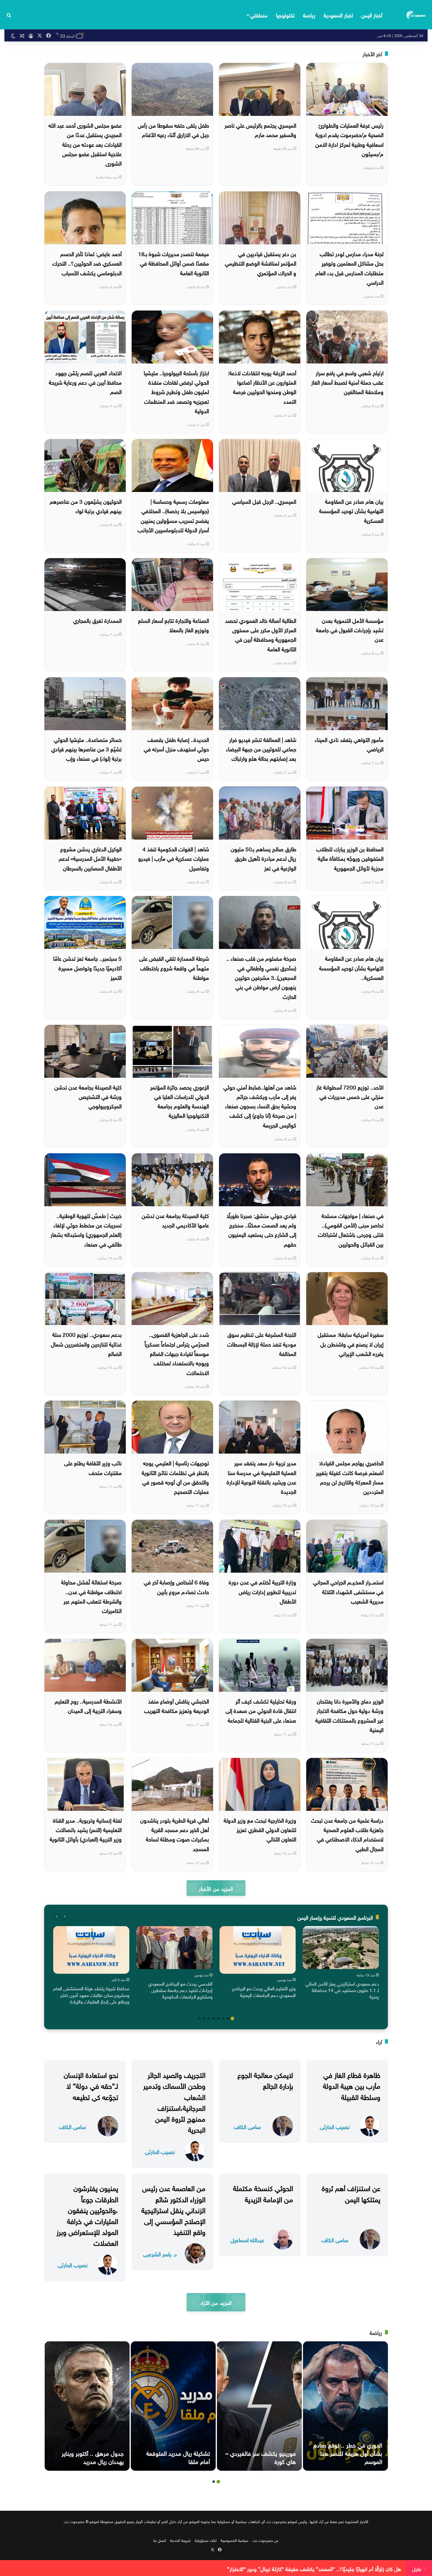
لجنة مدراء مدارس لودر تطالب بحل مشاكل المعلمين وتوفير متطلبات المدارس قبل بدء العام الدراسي (349, 267)
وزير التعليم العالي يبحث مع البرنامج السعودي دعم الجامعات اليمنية (264, 1991)
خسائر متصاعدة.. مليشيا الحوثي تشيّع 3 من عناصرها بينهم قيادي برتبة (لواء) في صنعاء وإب (86, 749)
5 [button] (214, 2018)
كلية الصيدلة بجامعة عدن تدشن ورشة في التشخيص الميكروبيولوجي (88, 1096)
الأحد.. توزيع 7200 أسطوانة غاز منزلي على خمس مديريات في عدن (350, 1096)
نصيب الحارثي (335, 2126)
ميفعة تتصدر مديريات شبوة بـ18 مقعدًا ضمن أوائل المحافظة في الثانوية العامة (174, 263)
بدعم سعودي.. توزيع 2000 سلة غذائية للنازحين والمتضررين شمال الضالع (86, 1343)
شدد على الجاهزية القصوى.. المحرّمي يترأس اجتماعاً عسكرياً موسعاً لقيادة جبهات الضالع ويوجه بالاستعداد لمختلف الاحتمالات (177, 1353)
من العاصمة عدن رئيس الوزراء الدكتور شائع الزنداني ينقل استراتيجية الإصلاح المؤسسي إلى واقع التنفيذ (173, 2209)
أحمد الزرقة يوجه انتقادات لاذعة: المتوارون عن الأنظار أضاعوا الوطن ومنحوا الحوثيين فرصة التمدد (262, 387)
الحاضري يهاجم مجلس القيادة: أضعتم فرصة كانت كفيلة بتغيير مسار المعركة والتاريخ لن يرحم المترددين (350, 1477)
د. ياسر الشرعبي (160, 2254)
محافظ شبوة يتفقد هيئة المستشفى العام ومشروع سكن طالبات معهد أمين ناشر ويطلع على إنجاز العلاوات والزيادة (91, 1994)
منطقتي (259, 15)
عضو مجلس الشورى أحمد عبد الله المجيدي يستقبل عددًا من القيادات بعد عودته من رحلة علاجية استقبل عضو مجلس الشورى (85, 144)
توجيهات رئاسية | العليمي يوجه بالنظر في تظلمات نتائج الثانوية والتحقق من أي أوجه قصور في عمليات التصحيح (175, 1477)
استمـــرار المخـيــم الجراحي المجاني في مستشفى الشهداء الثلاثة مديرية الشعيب (348, 1591)
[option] (341, 1964)
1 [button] (232, 2018)
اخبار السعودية (338, 15)
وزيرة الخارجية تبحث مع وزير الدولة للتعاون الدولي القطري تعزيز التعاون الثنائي (260, 1829)
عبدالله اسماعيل (247, 2239)
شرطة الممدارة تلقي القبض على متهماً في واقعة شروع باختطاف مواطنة (174, 967)
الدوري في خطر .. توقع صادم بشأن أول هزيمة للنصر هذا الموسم (348, 2452)
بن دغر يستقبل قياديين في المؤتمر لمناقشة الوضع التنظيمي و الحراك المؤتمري (261, 263)
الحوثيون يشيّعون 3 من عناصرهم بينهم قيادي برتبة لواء (86, 505)
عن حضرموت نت (266, 2540)
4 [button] (218, 2018)
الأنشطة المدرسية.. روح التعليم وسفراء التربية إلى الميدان (88, 1705)
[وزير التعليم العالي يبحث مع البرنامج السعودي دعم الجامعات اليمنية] (258, 1950)
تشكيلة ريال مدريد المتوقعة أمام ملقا (178, 2457)
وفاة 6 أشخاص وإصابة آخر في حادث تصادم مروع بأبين (176, 1586)
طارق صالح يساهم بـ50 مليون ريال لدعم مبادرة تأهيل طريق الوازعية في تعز (263, 858)
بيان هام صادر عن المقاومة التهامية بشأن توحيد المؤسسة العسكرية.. (351, 967)
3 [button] (223, 2018)
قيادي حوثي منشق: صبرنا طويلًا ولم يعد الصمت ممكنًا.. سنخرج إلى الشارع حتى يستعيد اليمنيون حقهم (261, 1229)
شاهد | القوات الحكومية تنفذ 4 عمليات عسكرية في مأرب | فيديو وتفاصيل (174, 858)
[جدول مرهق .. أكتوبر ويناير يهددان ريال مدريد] (87, 2406)
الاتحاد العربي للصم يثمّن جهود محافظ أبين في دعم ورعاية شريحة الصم (85, 382)
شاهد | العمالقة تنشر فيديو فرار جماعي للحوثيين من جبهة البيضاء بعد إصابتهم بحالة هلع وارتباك (261, 749)
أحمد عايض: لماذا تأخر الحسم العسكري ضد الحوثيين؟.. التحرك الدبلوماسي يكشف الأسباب (87, 263)
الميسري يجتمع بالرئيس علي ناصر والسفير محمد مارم (260, 129)
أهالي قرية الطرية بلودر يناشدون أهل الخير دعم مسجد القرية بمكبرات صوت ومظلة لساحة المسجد (175, 1834)
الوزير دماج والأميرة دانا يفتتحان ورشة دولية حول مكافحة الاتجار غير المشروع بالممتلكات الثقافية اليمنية (349, 1715)
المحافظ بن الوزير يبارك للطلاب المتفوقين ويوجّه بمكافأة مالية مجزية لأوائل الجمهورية (350, 858)
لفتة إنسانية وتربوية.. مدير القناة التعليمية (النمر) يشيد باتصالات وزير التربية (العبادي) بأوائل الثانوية (86, 1829)
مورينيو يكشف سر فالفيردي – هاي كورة (261, 2457)
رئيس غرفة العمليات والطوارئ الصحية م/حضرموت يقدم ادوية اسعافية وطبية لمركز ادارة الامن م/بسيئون (349, 139)
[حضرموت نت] (416, 15)
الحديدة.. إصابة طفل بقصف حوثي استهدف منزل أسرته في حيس (176, 749)
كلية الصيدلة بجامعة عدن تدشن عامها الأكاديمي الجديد (175, 1220)
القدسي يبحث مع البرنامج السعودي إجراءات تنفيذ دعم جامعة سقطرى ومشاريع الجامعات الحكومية (180, 1990)
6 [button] (209, 2018)
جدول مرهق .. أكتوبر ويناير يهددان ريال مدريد (93, 2457)
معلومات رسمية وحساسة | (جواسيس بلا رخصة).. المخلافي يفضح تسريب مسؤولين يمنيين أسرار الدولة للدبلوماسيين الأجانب (173, 515)
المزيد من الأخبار (216, 1888)
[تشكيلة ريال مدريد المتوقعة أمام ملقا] (173, 2406)
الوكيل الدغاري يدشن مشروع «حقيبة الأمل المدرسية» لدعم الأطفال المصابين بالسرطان (90, 858)
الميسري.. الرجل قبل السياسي (264, 501)
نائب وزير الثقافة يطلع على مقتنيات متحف (93, 1467)
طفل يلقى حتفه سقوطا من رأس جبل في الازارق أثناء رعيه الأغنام (173, 129)
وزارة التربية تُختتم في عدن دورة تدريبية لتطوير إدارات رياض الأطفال (262, 1591)
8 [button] (200, 2018)
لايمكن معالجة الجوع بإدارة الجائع (265, 2079)
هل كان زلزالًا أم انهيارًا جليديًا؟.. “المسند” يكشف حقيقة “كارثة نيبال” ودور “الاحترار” (314, 2568)
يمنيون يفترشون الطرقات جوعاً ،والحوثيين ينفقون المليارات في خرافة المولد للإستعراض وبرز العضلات (87, 2215)
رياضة (309, 15)
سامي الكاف (247, 2126)
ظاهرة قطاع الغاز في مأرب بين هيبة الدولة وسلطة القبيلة (352, 2085)
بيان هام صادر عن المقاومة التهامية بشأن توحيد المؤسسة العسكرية (351, 510)
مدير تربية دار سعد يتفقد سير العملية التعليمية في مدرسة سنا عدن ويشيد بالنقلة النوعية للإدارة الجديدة (261, 1477)
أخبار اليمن (372, 15)
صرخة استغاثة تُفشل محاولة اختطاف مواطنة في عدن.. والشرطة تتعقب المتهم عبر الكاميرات (91, 1596)
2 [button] (228, 2018)
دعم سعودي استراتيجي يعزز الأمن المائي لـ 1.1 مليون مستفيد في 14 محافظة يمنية (342, 1990)
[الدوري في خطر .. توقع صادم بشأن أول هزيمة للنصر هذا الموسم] (345, 2406)
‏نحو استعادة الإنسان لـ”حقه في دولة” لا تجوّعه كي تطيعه (91, 2085)
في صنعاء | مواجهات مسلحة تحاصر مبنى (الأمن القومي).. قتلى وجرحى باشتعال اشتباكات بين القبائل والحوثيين (351, 1229)
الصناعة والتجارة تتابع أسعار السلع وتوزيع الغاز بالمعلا (174, 625)
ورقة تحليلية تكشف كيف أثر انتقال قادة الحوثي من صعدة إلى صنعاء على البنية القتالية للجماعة (261, 1710)
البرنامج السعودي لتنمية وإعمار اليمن (335, 1917)
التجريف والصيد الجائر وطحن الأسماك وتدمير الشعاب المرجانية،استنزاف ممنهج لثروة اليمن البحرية (174, 2101)
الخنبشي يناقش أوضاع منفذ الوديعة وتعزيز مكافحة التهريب (176, 1705)
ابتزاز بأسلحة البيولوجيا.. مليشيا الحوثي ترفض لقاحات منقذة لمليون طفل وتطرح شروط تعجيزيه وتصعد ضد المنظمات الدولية (176, 391)
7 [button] (204, 2018)
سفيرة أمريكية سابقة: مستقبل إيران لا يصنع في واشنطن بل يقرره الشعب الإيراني (351, 1343)
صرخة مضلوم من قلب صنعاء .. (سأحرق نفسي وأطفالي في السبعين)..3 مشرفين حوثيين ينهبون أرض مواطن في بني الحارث (261, 977)
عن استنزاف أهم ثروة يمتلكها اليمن (351, 2193)
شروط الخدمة (180, 2540)
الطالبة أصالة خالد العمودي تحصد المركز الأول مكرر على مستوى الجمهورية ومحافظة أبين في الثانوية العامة (261, 634)
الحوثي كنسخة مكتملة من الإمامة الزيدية (263, 2193)
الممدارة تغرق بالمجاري (97, 620)
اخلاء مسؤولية (206, 2540)
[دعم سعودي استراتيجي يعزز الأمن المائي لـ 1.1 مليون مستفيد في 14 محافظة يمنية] (341, 1948)
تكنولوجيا (285, 15)
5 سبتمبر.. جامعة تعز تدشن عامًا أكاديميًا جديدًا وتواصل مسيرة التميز (87, 967)
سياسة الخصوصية (235, 2540)
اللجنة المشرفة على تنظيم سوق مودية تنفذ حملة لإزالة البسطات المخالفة (262, 1343)
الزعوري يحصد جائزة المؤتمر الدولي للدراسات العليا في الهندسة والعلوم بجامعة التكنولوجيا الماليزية (180, 1101)
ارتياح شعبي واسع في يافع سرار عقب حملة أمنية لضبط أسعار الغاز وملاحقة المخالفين (347, 382)
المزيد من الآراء (216, 2302)
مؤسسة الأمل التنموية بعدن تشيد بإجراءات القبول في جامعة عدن (350, 629)
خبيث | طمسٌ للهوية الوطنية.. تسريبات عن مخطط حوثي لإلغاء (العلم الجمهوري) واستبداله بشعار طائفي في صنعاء (86, 1229)
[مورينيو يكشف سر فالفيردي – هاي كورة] (259, 2406)
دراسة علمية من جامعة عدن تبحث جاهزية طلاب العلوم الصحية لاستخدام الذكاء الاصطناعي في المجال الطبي (347, 1834)
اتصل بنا (160, 2540)
